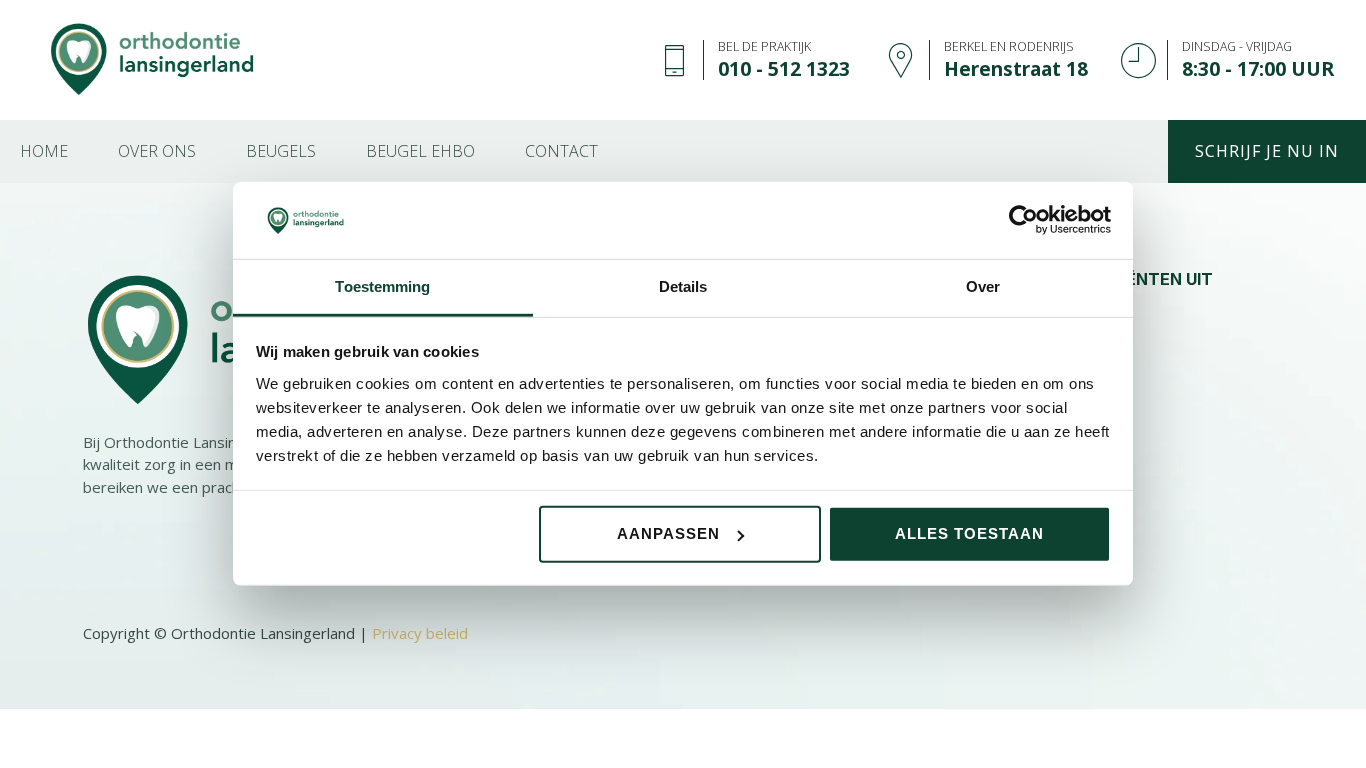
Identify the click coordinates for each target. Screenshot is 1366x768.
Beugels (281, 151)
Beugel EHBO (420, 151)
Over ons (157, 151)
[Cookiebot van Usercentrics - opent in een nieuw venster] (1023, 220)
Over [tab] (983, 286)
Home (44, 151)
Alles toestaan (969, 533)
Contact (561, 151)
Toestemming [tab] (382, 286)
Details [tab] (683, 286)
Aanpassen (668, 533)
